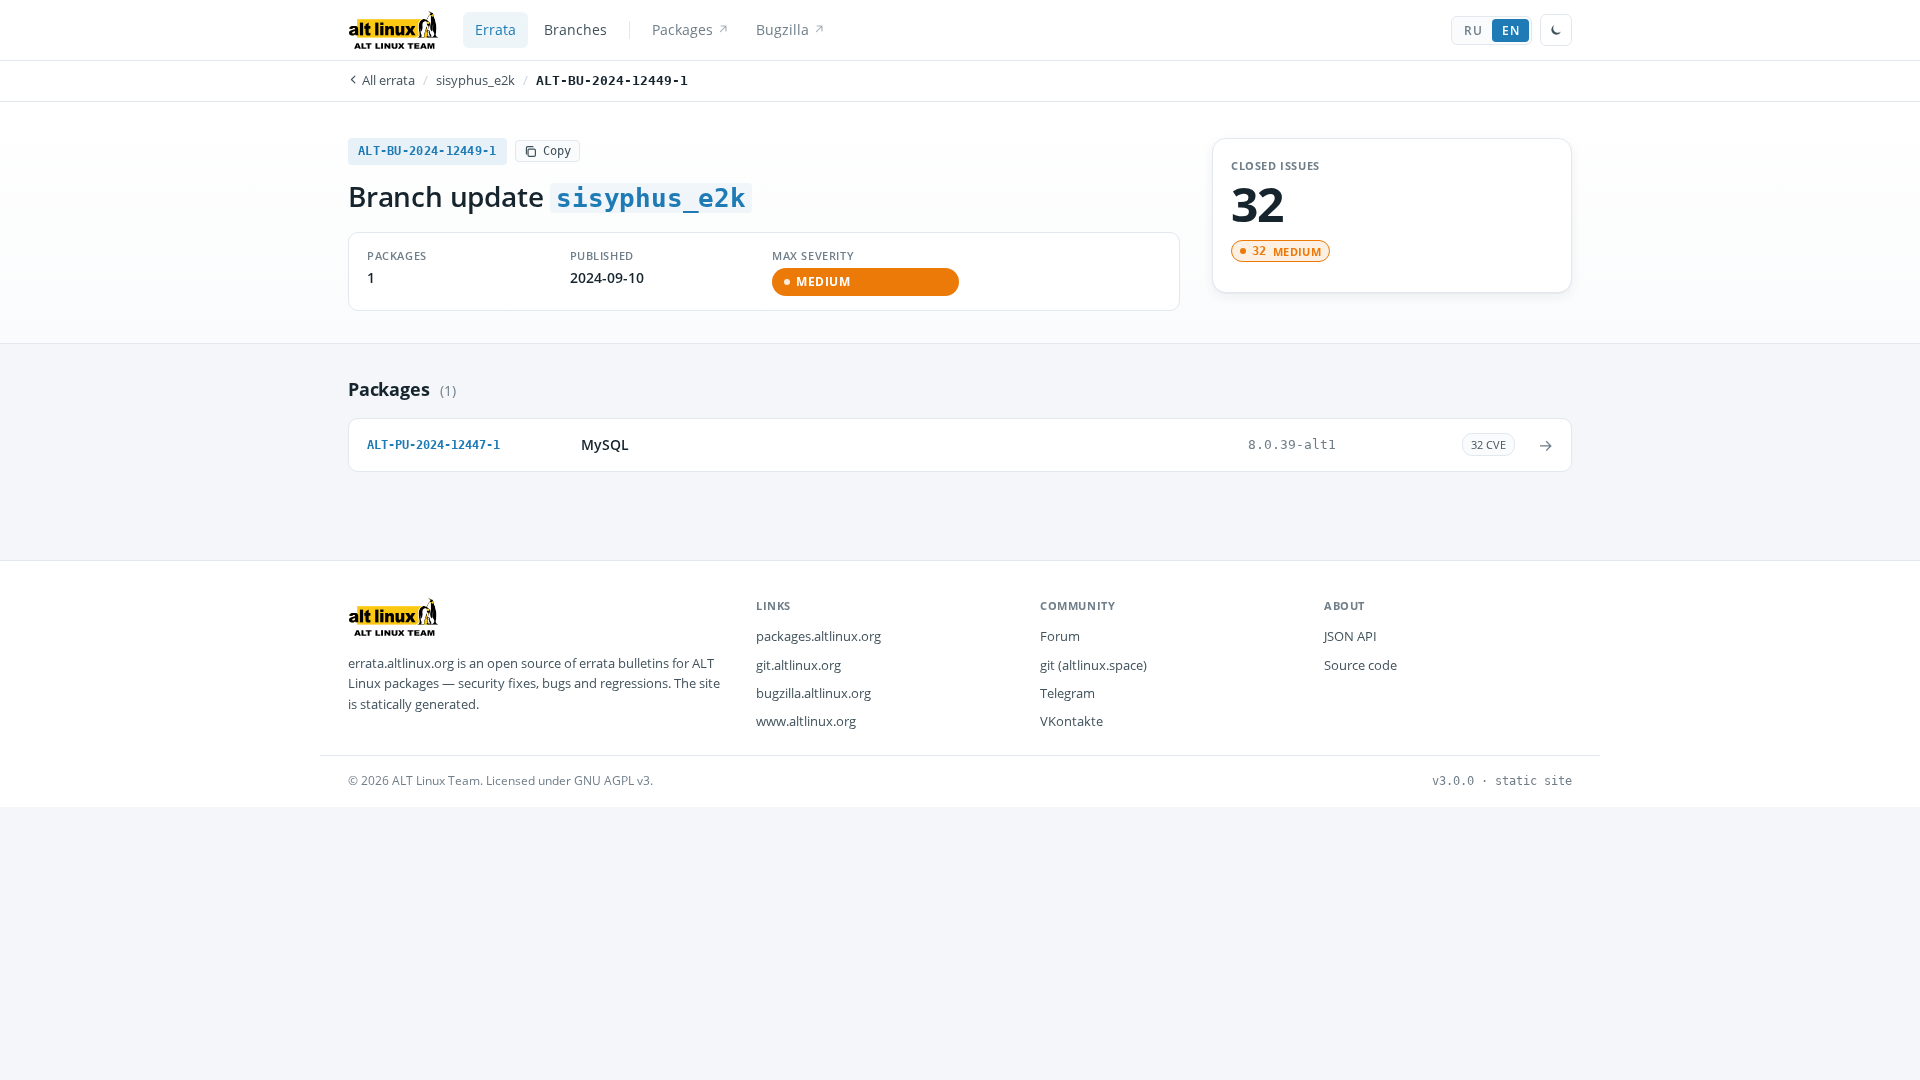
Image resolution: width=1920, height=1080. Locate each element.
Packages (682, 30)
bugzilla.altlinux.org (813, 693)
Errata (495, 30)
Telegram (1067, 693)
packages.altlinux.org (818, 636)
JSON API (1350, 636)
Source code (1360, 665)
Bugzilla (782, 30)
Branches (575, 30)
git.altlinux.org (798, 665)
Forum (1060, 636)
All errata (387, 80)
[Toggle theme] (1556, 30)
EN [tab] (1510, 30)
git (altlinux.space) (1093, 665)
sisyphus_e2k (475, 80)
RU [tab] (1473, 30)
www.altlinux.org (806, 721)
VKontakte (1071, 721)
